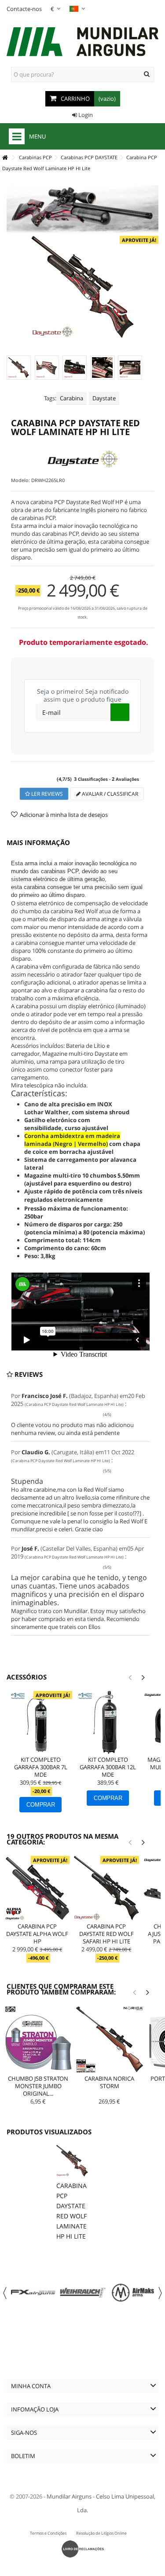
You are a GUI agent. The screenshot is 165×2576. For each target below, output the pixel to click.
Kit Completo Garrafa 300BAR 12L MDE (108, 1767)
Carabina (71, 398)
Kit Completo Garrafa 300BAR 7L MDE (41, 1767)
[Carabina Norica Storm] (110, 2039)
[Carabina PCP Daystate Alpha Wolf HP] (37, 1888)
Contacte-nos (24, 9)
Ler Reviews (46, 794)
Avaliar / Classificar (109, 794)
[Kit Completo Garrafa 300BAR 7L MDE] (41, 1722)
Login (85, 115)
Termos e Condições (48, 2533)
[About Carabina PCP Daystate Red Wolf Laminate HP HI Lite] (72, 2161)
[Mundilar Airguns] (82, 43)
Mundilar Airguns (69, 2496)
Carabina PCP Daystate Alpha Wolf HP (37, 1934)
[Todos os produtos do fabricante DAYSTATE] (82, 459)
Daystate (104, 398)
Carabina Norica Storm (109, 2082)
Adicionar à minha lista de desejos (64, 815)
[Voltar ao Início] (5, 158)
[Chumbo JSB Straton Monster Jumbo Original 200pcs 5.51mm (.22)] (38, 2039)
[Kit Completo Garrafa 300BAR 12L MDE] (108, 1722)
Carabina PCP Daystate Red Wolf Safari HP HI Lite (106, 1934)
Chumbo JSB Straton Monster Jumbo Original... (38, 2086)
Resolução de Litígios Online (101, 2533)
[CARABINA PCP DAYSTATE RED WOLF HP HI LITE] (19, 368)
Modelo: (20, 480)
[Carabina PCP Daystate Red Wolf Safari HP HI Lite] (106, 1888)
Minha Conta (31, 2386)
